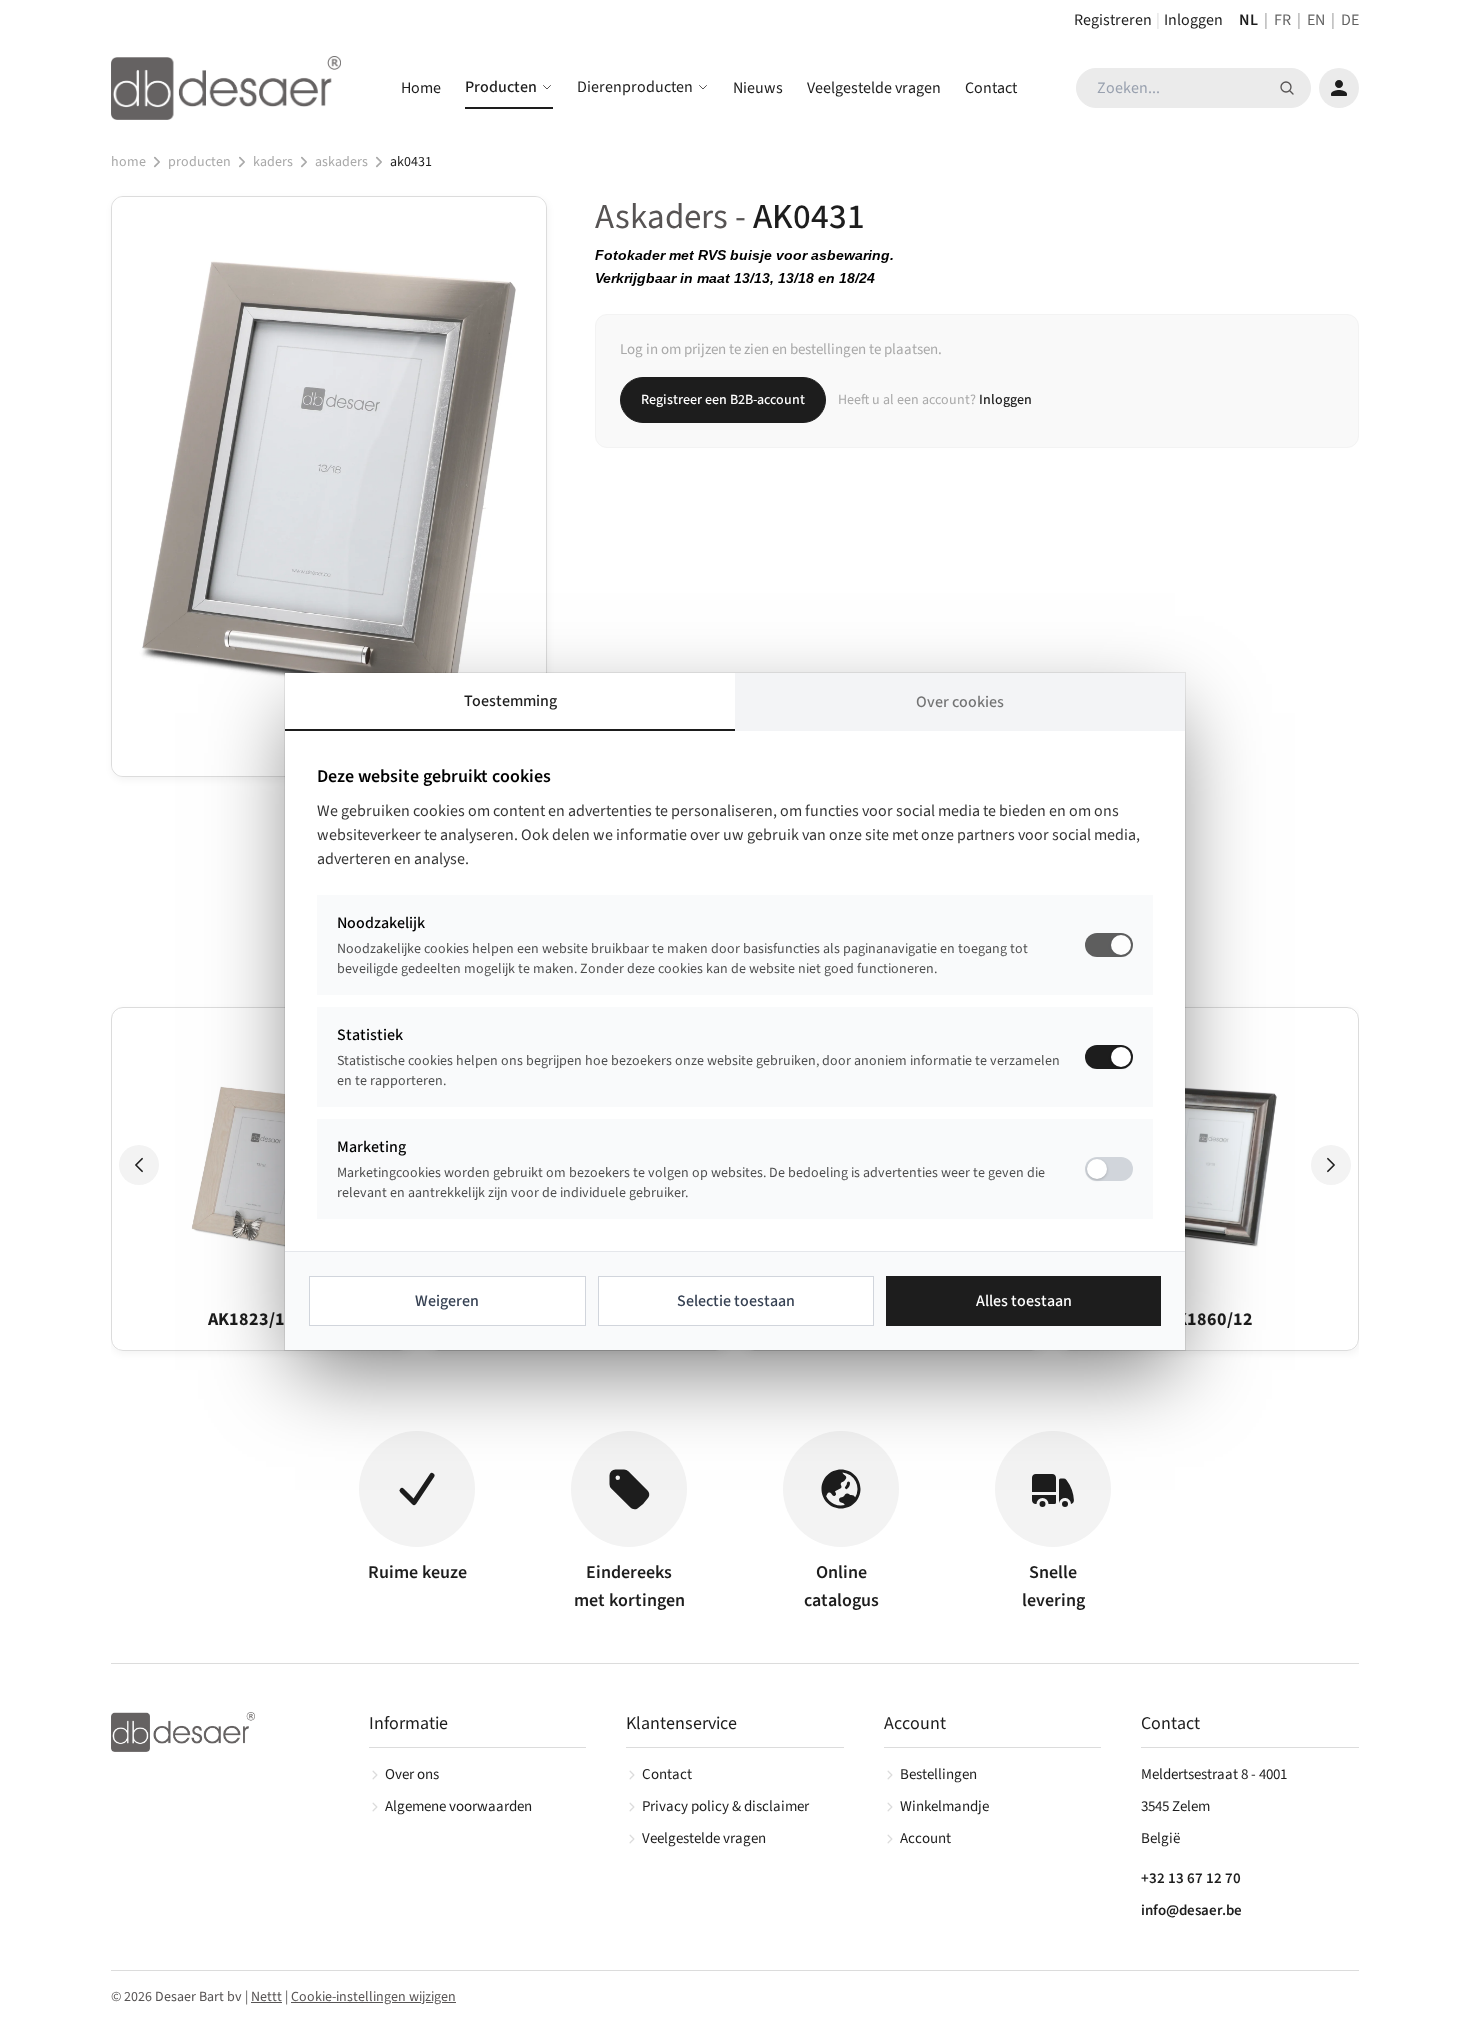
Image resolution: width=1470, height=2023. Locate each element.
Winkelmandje (944, 1806)
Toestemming (510, 701)
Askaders (341, 162)
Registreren (1113, 20)
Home (421, 88)
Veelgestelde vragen (874, 88)
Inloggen (1193, 20)
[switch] (1109, 1057)
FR (1282, 20)
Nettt (266, 1997)
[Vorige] (139, 1165)
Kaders (273, 162)
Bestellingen (938, 1774)
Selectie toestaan (736, 1301)
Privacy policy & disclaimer (725, 1806)
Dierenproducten (635, 87)
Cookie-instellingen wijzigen (373, 1997)
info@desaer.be (1191, 1910)
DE (1350, 20)
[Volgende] (1331, 1165)
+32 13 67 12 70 (1191, 1878)
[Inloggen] (1339, 88)
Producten (501, 87)
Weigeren (447, 1301)
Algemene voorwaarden (458, 1806)
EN (1316, 20)
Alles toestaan (1024, 1301)
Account (925, 1838)
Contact (991, 88)
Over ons (412, 1774)
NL (1248, 20)
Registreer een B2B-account (723, 400)
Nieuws (758, 88)
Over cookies (960, 702)
